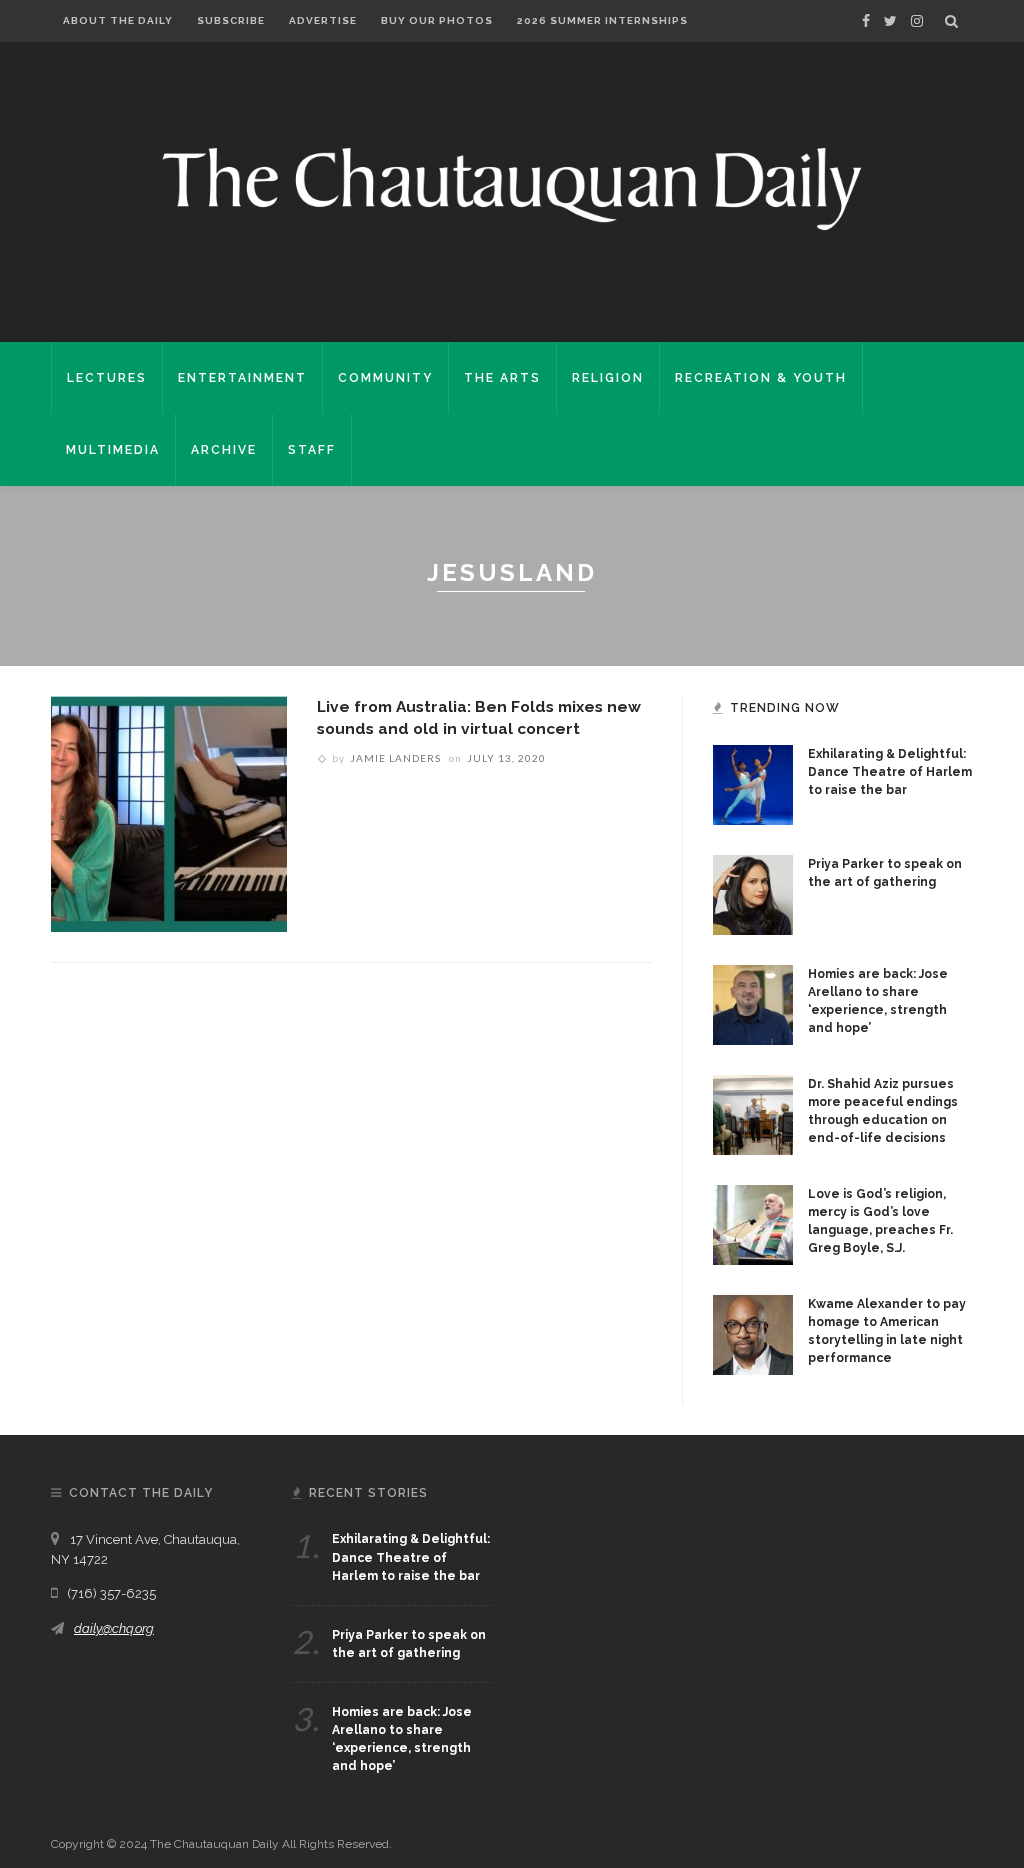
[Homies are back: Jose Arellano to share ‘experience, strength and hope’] (753, 1004)
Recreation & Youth (761, 378)
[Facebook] (866, 21)
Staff (312, 450)
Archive (224, 450)
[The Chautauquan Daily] (512, 187)
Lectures (107, 378)
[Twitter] (890, 21)
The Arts (502, 378)
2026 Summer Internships (602, 20)
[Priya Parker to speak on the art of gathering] (753, 894)
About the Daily (118, 20)
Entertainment (242, 378)
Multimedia (113, 450)
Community (385, 378)
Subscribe (231, 20)
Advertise (323, 20)
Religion (608, 378)
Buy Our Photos (437, 20)
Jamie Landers (395, 758)
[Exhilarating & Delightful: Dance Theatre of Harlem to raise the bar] (753, 784)
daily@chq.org (114, 1628)
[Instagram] (917, 21)
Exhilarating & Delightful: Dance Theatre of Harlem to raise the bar (890, 772)
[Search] (951, 21)
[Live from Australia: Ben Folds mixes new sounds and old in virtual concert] (169, 812)
